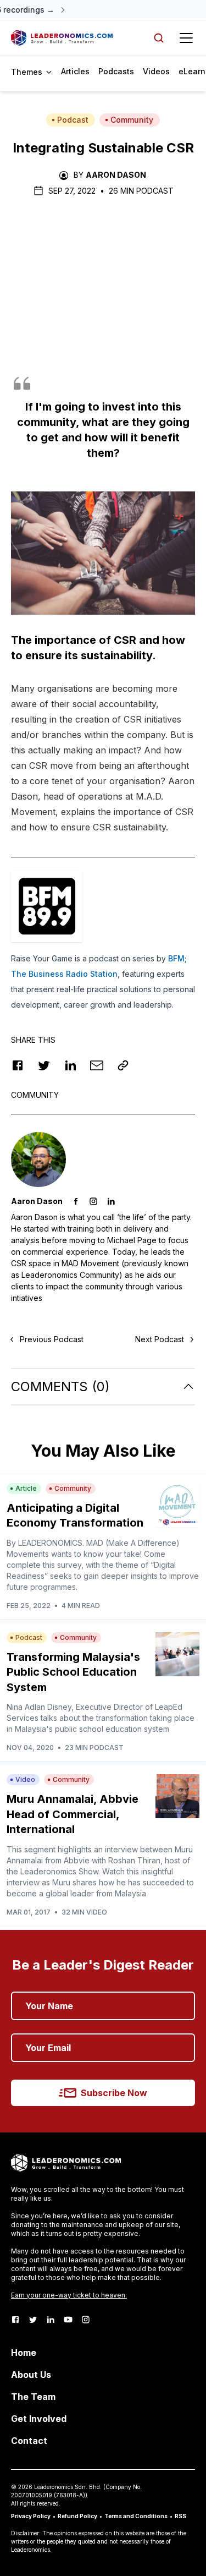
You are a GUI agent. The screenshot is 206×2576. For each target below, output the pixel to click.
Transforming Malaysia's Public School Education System (73, 1672)
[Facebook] (15, 2320)
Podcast (73, 120)
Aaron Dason (116, 175)
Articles (75, 71)
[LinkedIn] (51, 2320)
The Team (33, 2397)
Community (132, 120)
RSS (180, 2516)
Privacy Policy (31, 2516)
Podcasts (116, 71)
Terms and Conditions (136, 2516)
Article (26, 1488)
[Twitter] (33, 2320)
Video (25, 1779)
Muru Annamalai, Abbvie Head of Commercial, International (73, 1814)
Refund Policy (77, 2516)
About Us (31, 2375)
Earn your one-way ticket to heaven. (69, 2295)
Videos (156, 71)
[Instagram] (86, 2320)
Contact (29, 2441)
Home (24, 2353)
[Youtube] (68, 2320)
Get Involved (39, 2419)
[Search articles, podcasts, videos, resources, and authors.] (159, 38)
